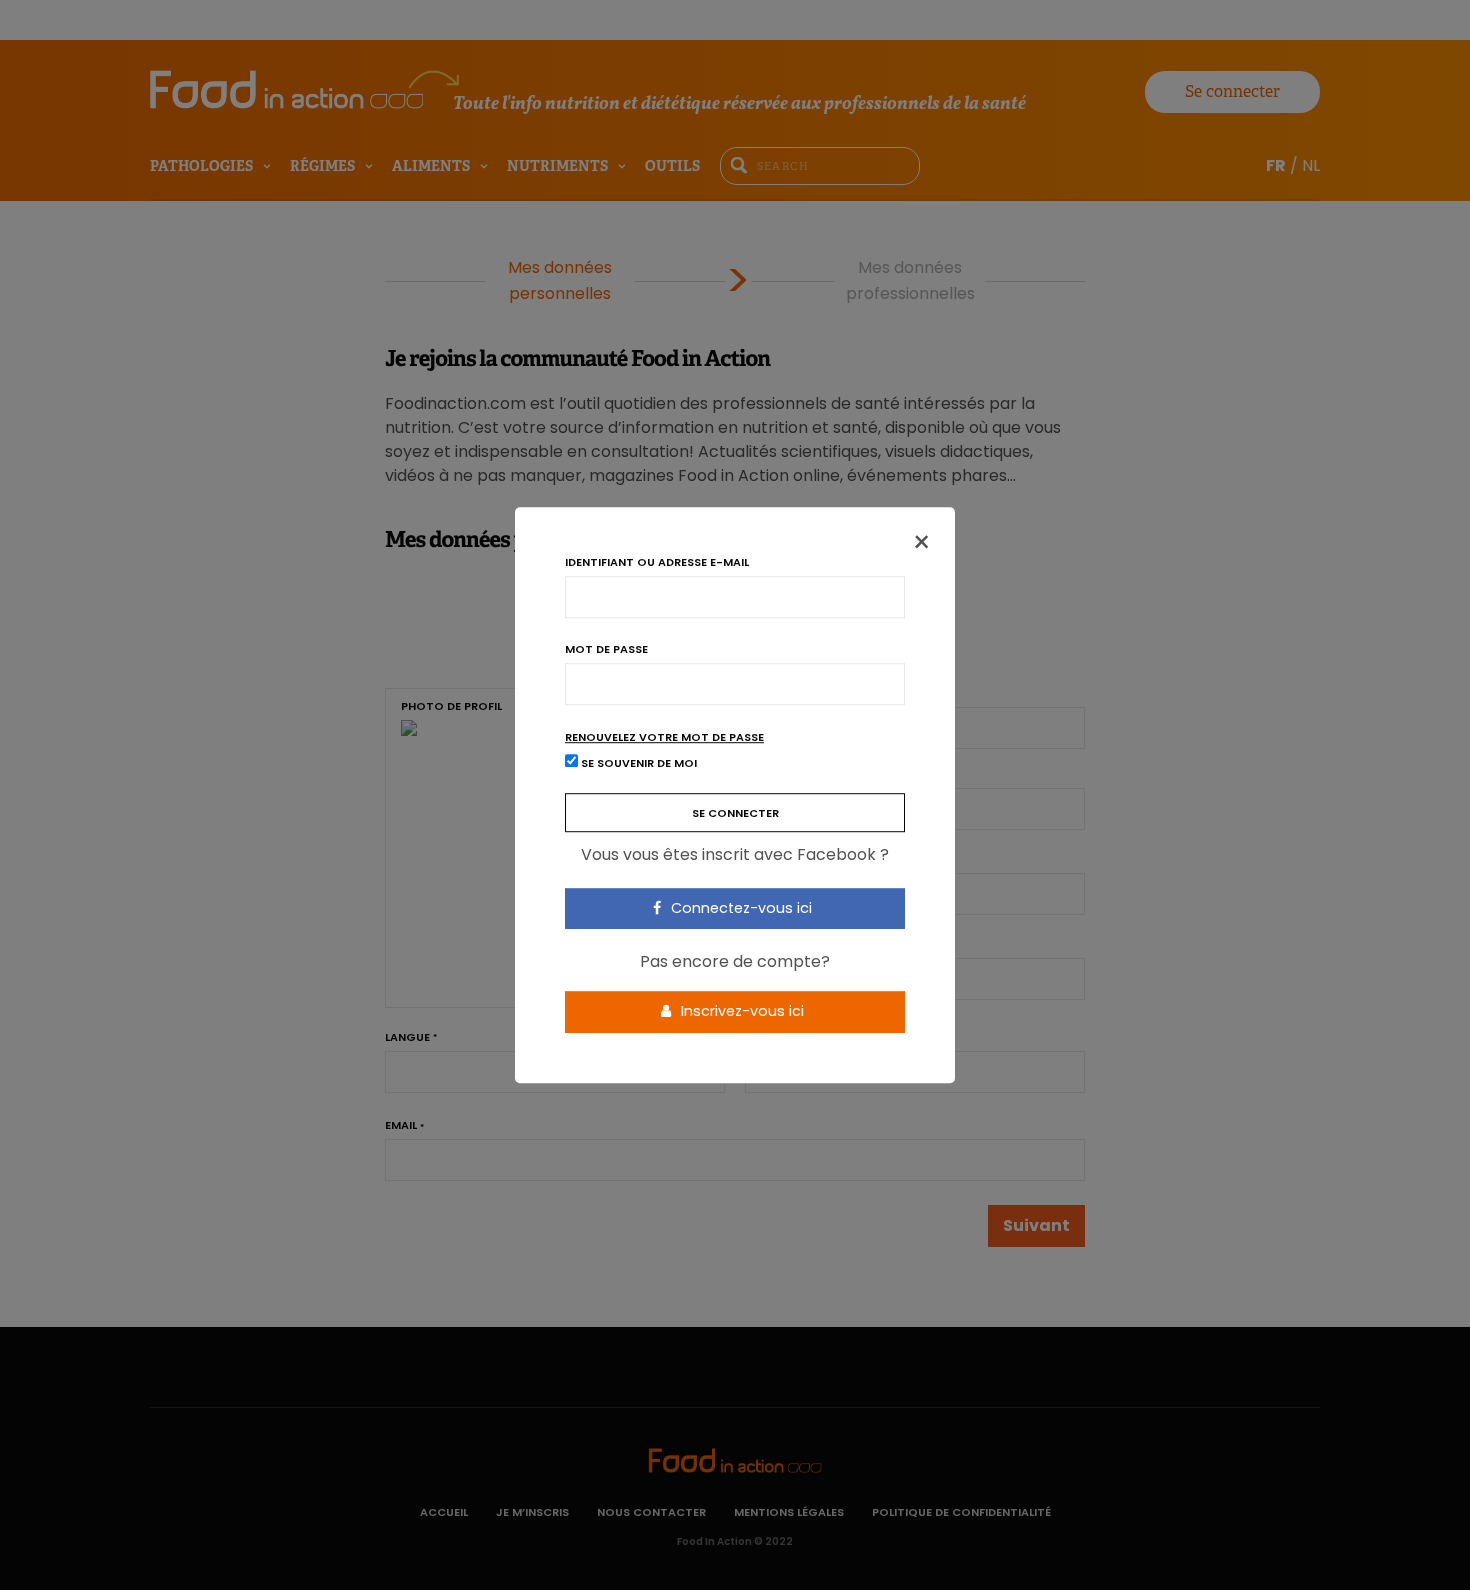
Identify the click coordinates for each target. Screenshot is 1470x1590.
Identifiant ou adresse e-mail (657, 562)
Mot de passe (606, 649)
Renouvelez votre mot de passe (664, 737)
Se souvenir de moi (637, 763)
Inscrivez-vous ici (740, 1011)
